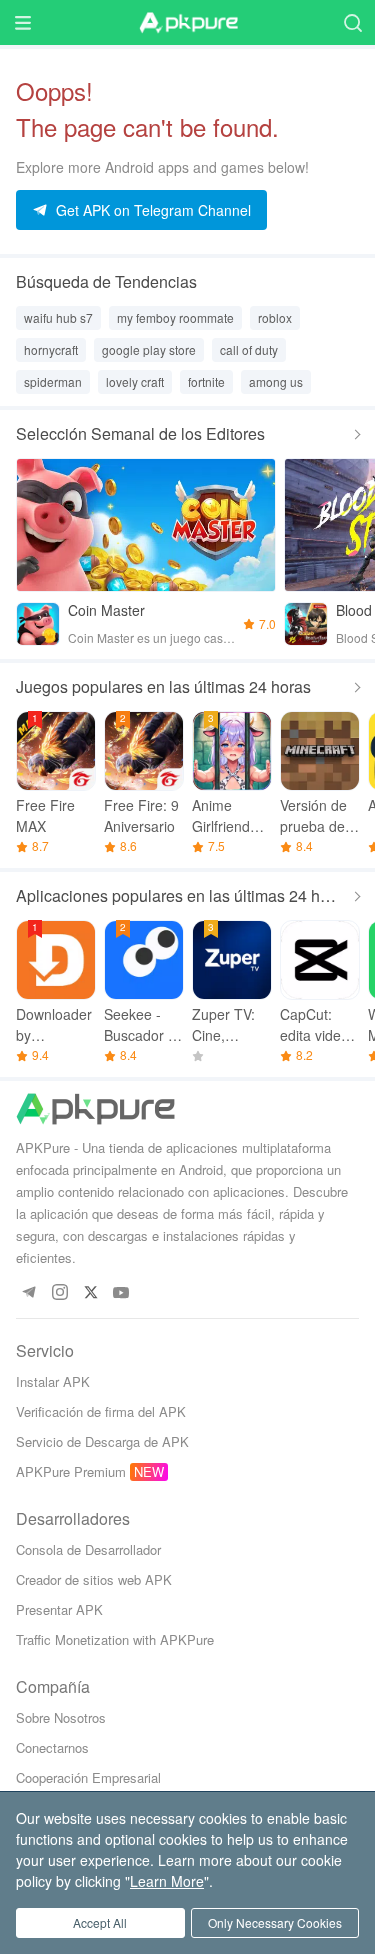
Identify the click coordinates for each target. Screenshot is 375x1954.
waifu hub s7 (58, 317)
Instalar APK (53, 1381)
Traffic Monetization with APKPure (115, 1639)
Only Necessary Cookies (275, 1922)
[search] (352, 22)
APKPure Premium (71, 1471)
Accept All (100, 1922)
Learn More (167, 1881)
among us (276, 381)
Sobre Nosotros (61, 1717)
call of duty (249, 349)
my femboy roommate (175, 317)
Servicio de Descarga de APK (102, 1441)
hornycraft (51, 349)
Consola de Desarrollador (88, 1549)
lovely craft (135, 381)
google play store (149, 349)
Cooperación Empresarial (88, 1777)
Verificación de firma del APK (101, 1411)
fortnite (206, 381)
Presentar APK (59, 1609)
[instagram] (59, 1293)
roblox (275, 317)
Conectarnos (52, 1747)
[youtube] (121, 1293)
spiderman (53, 381)
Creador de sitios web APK (94, 1579)
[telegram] (28, 1293)
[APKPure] (188, 23)
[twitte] (90, 1293)
